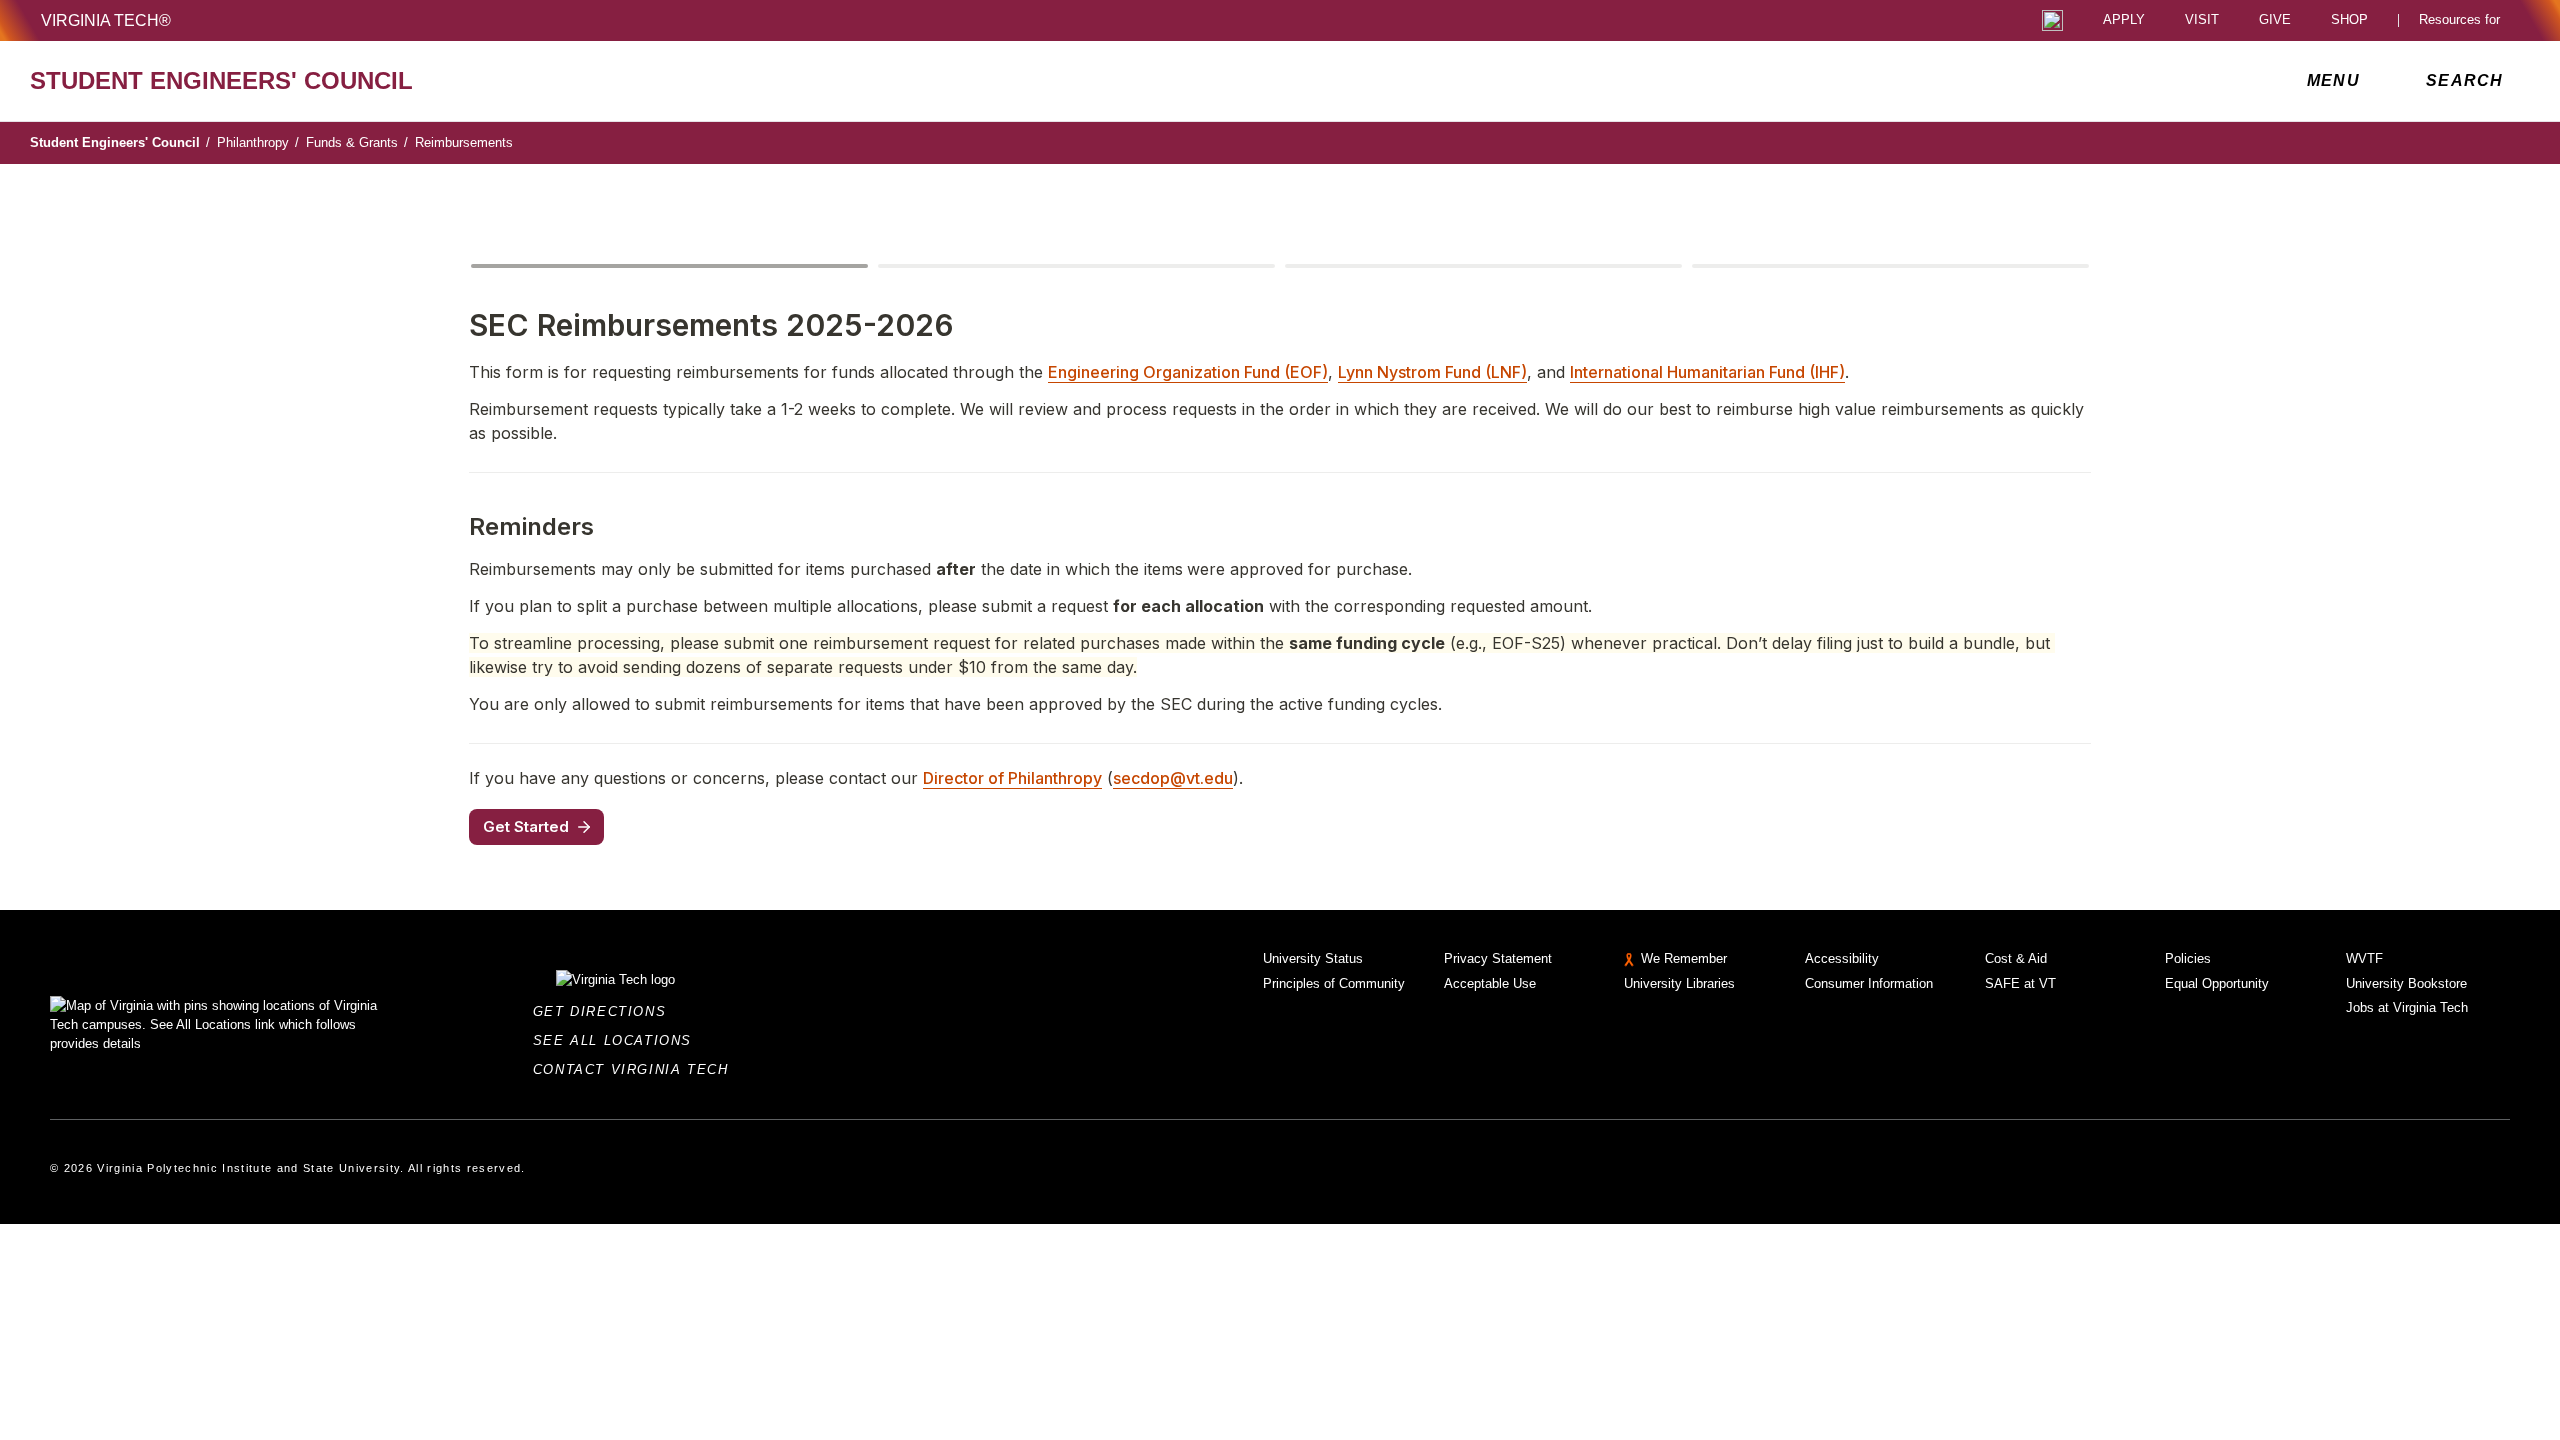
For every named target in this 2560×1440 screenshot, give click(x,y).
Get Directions (605, 1011)
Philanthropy (258, 142)
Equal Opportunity (2217, 983)
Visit (2202, 20)
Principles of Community (1334, 983)
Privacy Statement (1498, 958)
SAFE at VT (2020, 983)
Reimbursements (464, 142)
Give (2275, 20)
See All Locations (618, 1040)
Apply (2124, 20)
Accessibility (1842, 958)
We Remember (1684, 958)
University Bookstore (2406, 983)
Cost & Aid (2016, 958)
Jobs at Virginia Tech (2407, 1007)
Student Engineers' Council (120, 142)
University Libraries (1679, 983)
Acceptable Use (1490, 983)
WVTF (2364, 958)
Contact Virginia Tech (636, 1069)
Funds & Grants (357, 142)
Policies (2188, 958)
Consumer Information (1869, 983)
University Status (1313, 958)
